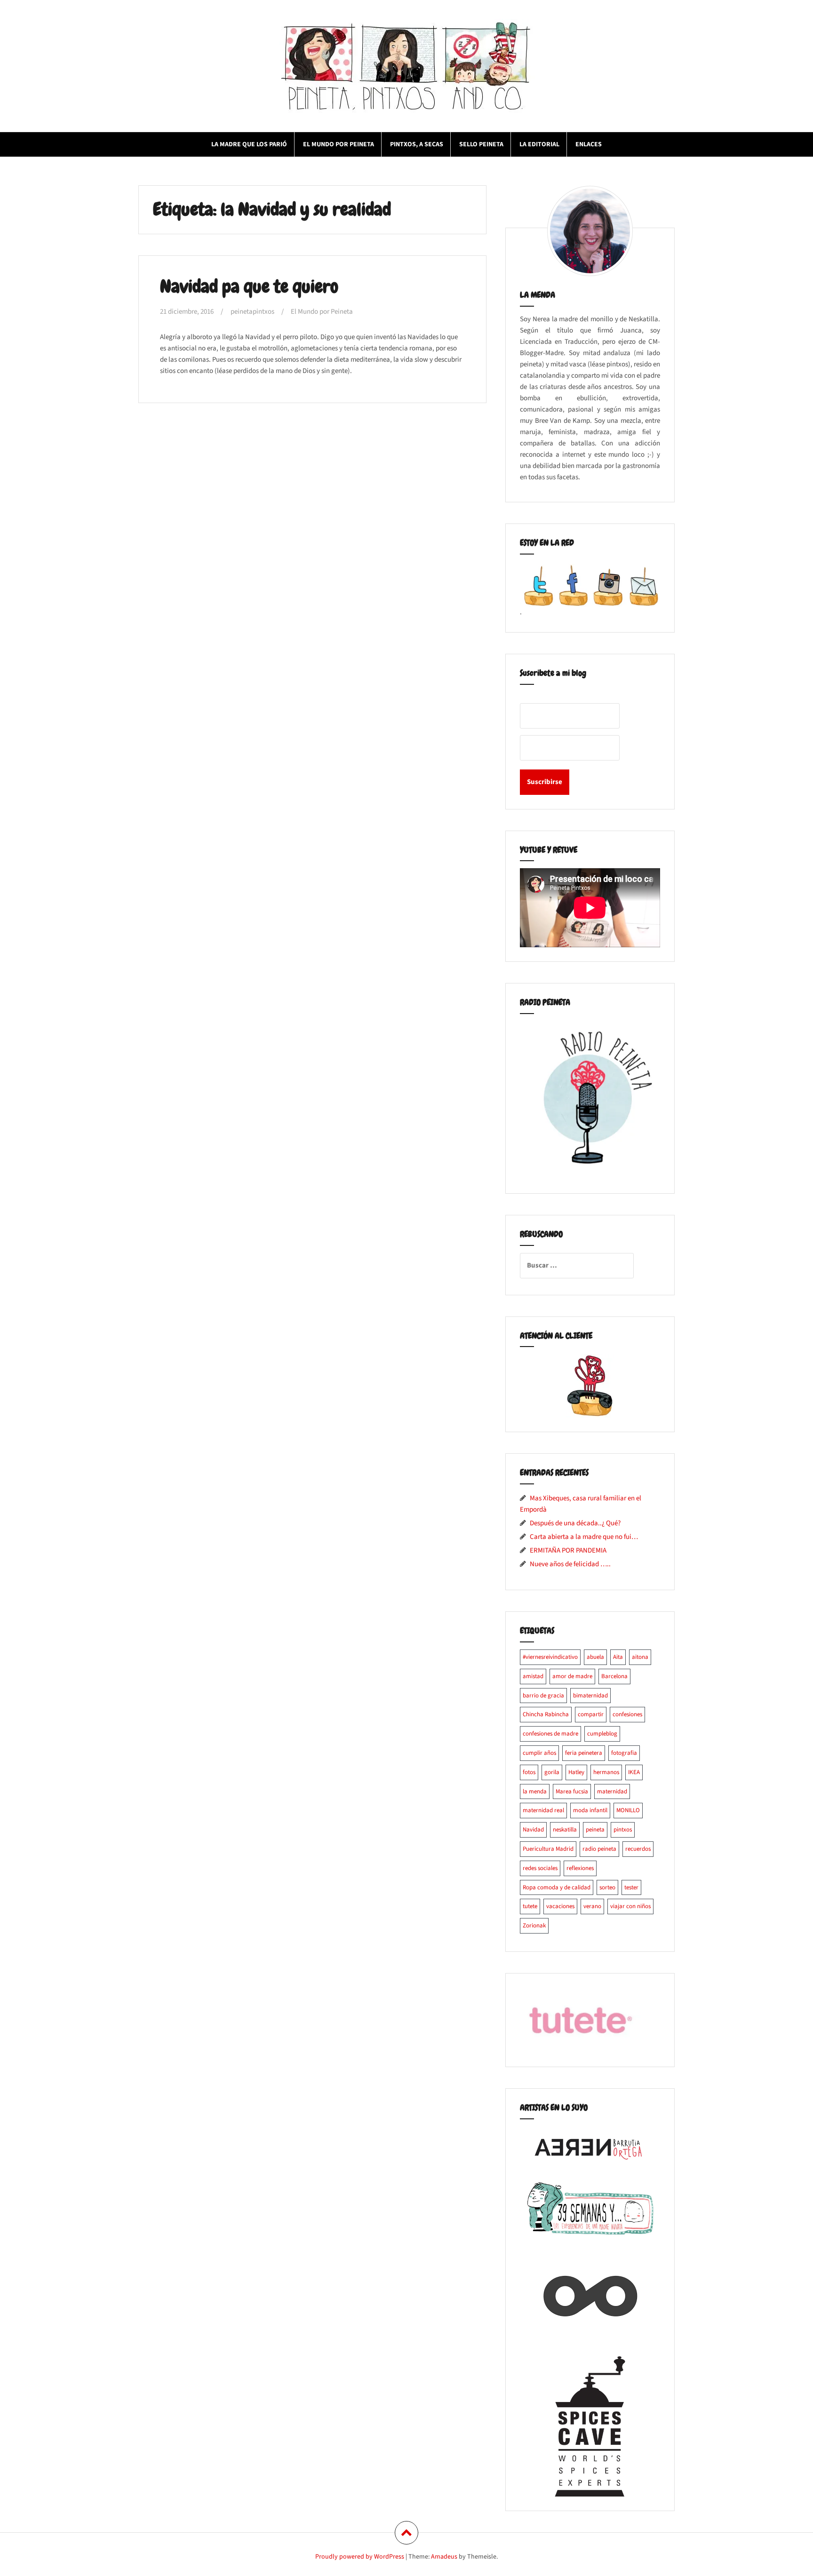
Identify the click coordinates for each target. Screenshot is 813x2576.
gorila (552, 1772)
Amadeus (444, 2557)
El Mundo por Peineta (322, 312)
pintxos (623, 1830)
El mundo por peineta (339, 144)
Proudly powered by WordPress (360, 2557)
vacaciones (560, 1906)
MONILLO (628, 1810)
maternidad (612, 1791)
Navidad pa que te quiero (249, 287)
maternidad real (543, 1810)
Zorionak (534, 1926)
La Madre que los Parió (249, 144)
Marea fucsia (572, 1791)
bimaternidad (590, 1696)
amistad (533, 1676)
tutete (530, 1906)
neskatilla (565, 1830)
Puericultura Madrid (548, 1849)
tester (631, 1887)
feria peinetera (584, 1753)
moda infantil (590, 1810)
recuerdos (638, 1849)
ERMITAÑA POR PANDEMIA (568, 1550)
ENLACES (589, 144)
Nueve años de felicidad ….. (570, 1564)
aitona (640, 1657)
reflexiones (580, 1868)
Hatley (576, 1772)
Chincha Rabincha (546, 1714)
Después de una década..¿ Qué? (575, 1523)
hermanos (606, 1772)
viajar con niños (630, 1906)
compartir (591, 1714)
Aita (618, 1657)
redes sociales (540, 1868)
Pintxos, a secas (417, 144)
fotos (529, 1772)
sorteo (607, 1887)
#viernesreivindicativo (550, 1657)
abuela (595, 1657)
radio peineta (599, 1849)
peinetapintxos (252, 312)
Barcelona (614, 1676)
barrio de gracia (543, 1696)
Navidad (533, 1830)
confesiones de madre (550, 1734)
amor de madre (572, 1676)
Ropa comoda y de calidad (557, 1887)
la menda (535, 1791)
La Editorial (539, 144)
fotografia (624, 1753)
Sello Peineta (481, 144)
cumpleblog (602, 1734)
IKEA (634, 1772)
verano (592, 1906)
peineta (595, 1830)
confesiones (627, 1714)
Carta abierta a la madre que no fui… (584, 1537)
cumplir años (539, 1753)
